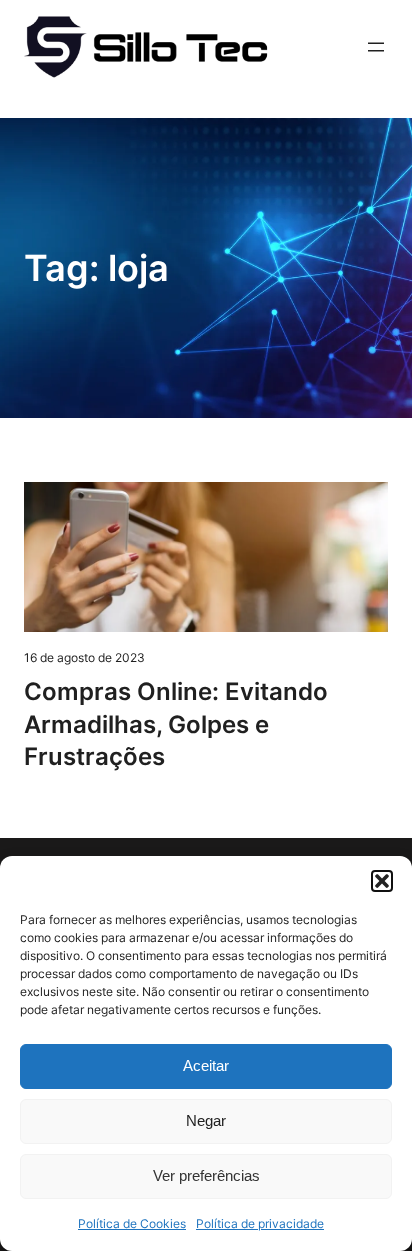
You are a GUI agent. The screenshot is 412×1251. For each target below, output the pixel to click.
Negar (206, 1120)
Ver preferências (206, 1175)
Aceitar (206, 1065)
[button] (382, 881)
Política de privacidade (260, 1223)
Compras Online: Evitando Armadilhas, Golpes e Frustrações (176, 724)
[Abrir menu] (376, 47)
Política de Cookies (132, 1223)
